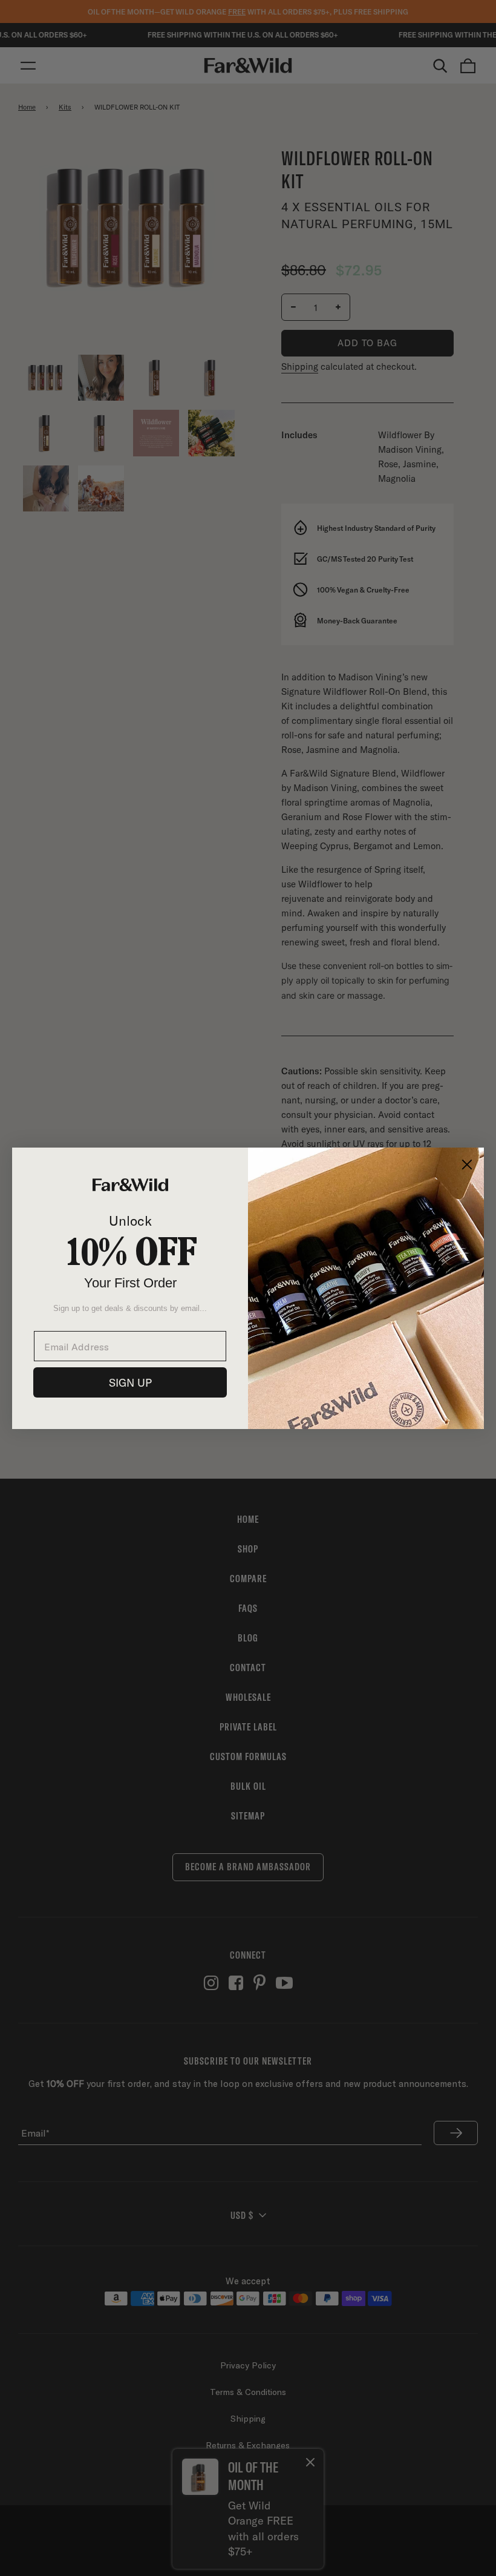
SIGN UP (130, 1382)
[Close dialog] (467, 1165)
